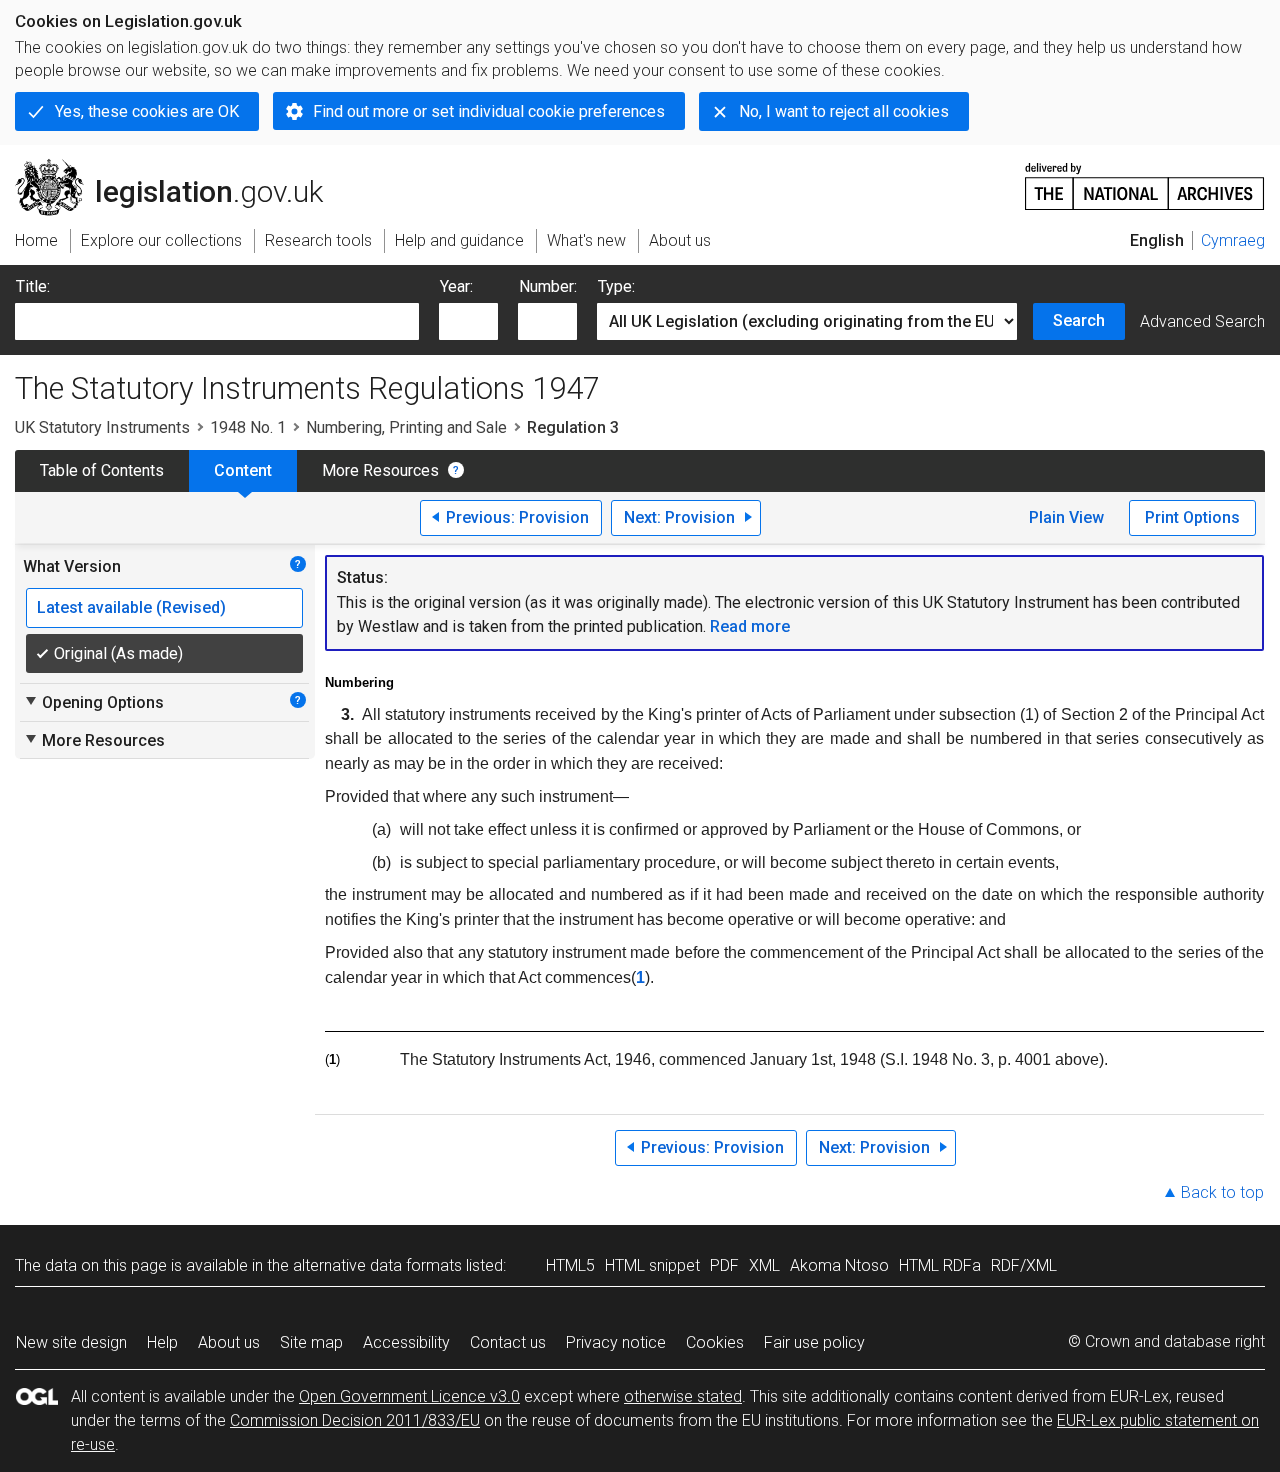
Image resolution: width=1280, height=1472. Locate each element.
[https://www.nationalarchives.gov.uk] (1145, 178)
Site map (311, 1342)
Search (1079, 320)
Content (243, 470)
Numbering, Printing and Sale (406, 427)
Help (162, 1342)
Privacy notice (616, 1342)
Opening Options (93, 702)
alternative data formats (377, 1265)
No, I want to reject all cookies (844, 111)
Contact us (508, 1342)
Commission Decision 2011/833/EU (355, 1420)
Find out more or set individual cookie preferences (489, 111)
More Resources (380, 470)
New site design (71, 1342)
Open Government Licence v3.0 (409, 1396)
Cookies (715, 1342)
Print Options (1192, 517)
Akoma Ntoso (839, 1265)
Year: (456, 286)
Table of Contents (102, 470)
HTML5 (570, 1265)
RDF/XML (1024, 1265)
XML (764, 1265)
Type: (616, 286)
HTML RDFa (940, 1265)
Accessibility (406, 1342)
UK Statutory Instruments (102, 427)
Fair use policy (814, 1342)
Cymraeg (1233, 240)
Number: (548, 286)
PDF (724, 1265)
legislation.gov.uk (180, 167)
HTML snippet (652, 1265)
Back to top (1222, 1192)
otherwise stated (683, 1396)
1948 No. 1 (248, 427)
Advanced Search (1202, 321)
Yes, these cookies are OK (147, 111)
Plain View (1066, 517)
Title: (33, 286)
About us (229, 1342)
